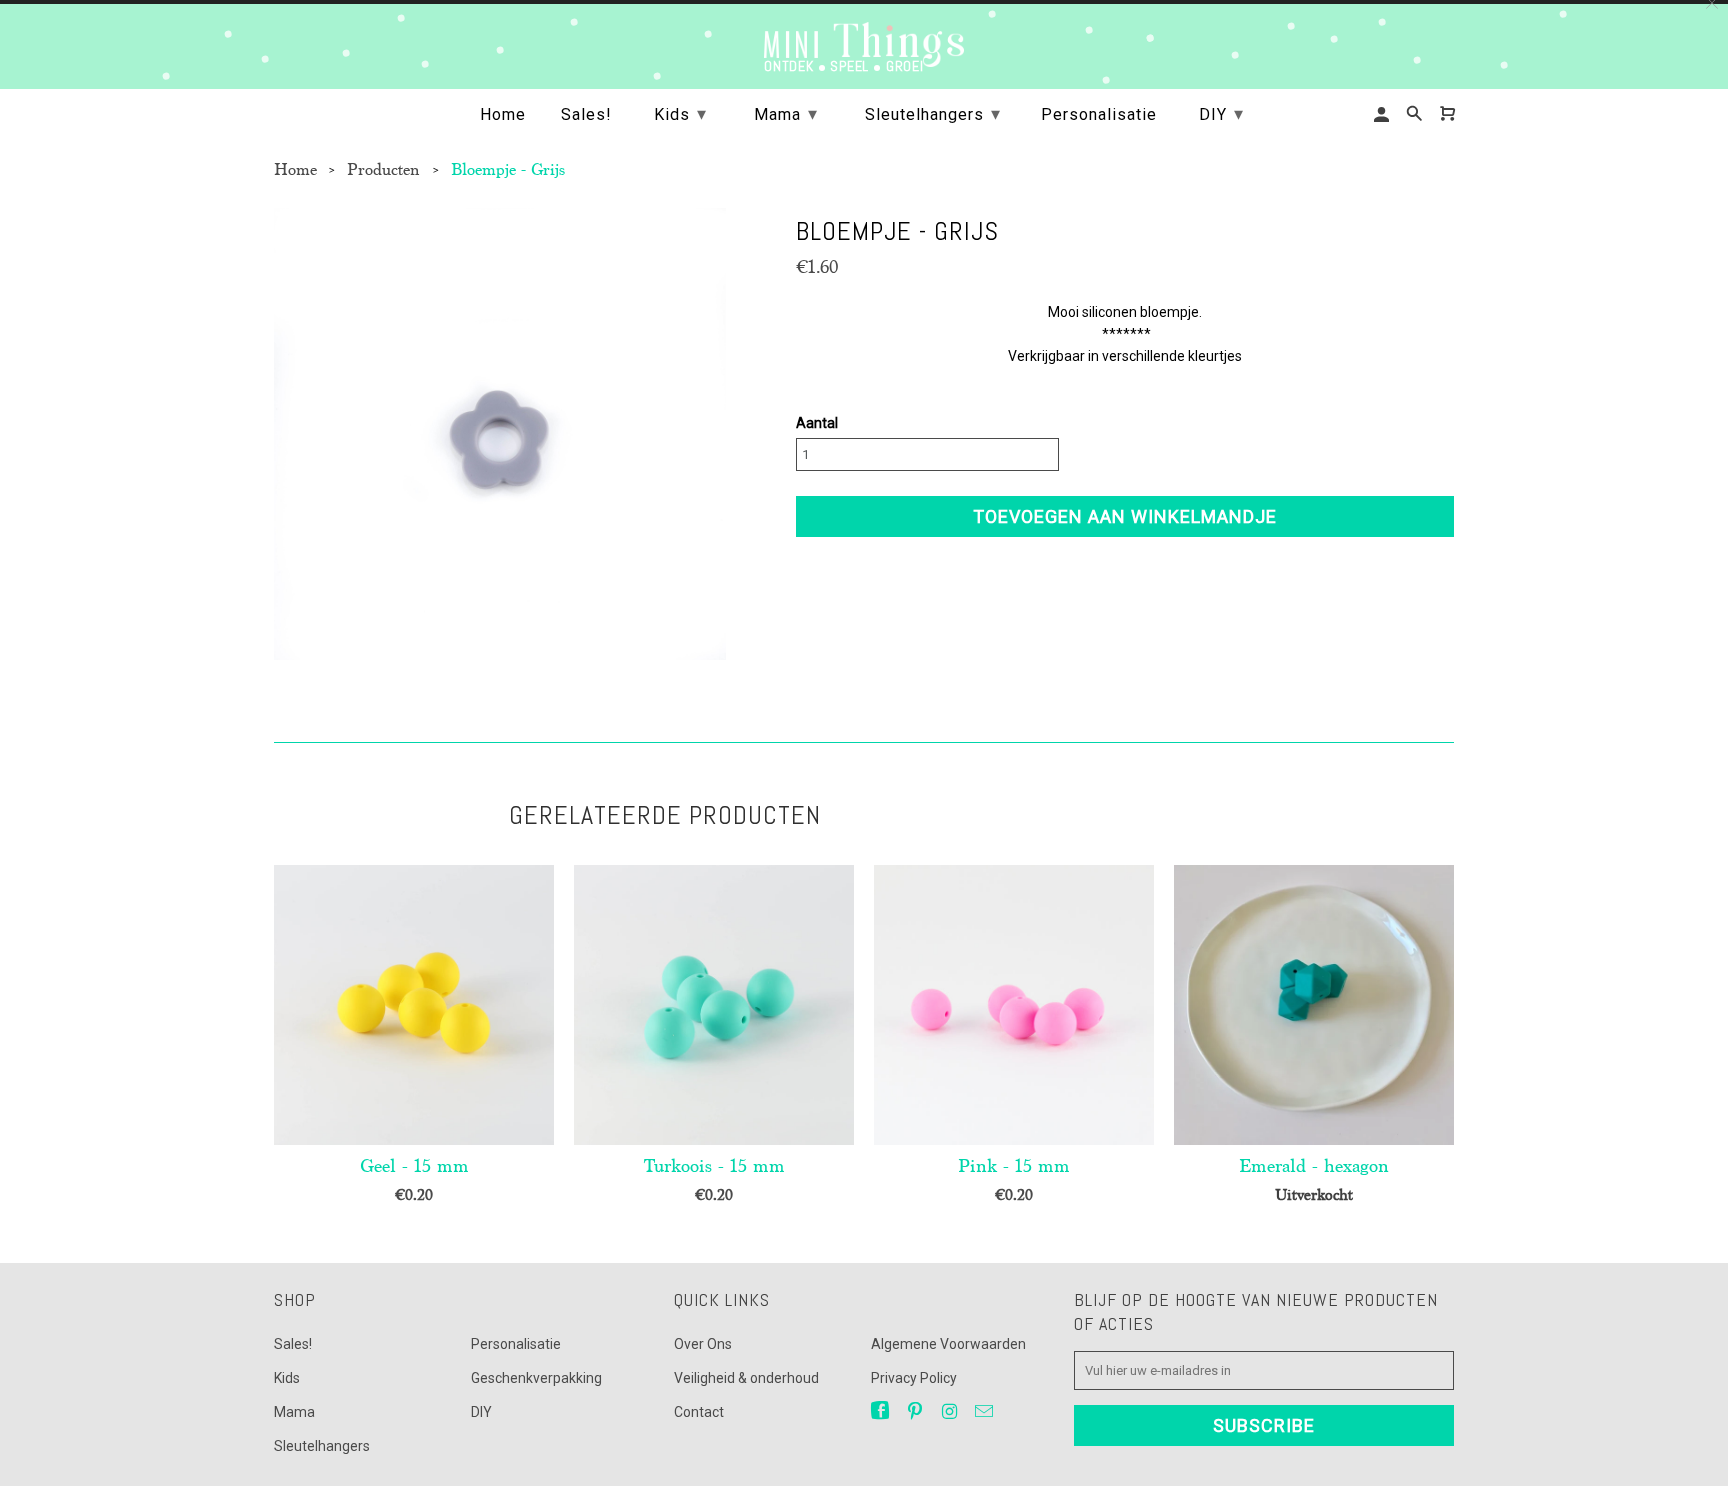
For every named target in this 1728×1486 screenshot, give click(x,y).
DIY (481, 1412)
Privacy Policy (914, 1378)
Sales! (293, 1344)
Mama (294, 1412)
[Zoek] (1416, 114)
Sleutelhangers (322, 1446)
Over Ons (703, 1344)
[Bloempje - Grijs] (500, 434)
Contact (699, 1412)
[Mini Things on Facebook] (882, 1411)
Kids (287, 1378)
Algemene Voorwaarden (948, 1344)
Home (503, 115)
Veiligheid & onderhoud (746, 1378)
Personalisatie (516, 1344)
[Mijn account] (1383, 114)
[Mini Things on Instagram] (951, 1411)
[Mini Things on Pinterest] (917, 1411)
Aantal (817, 423)
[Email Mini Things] (986, 1411)
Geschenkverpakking (536, 1378)
